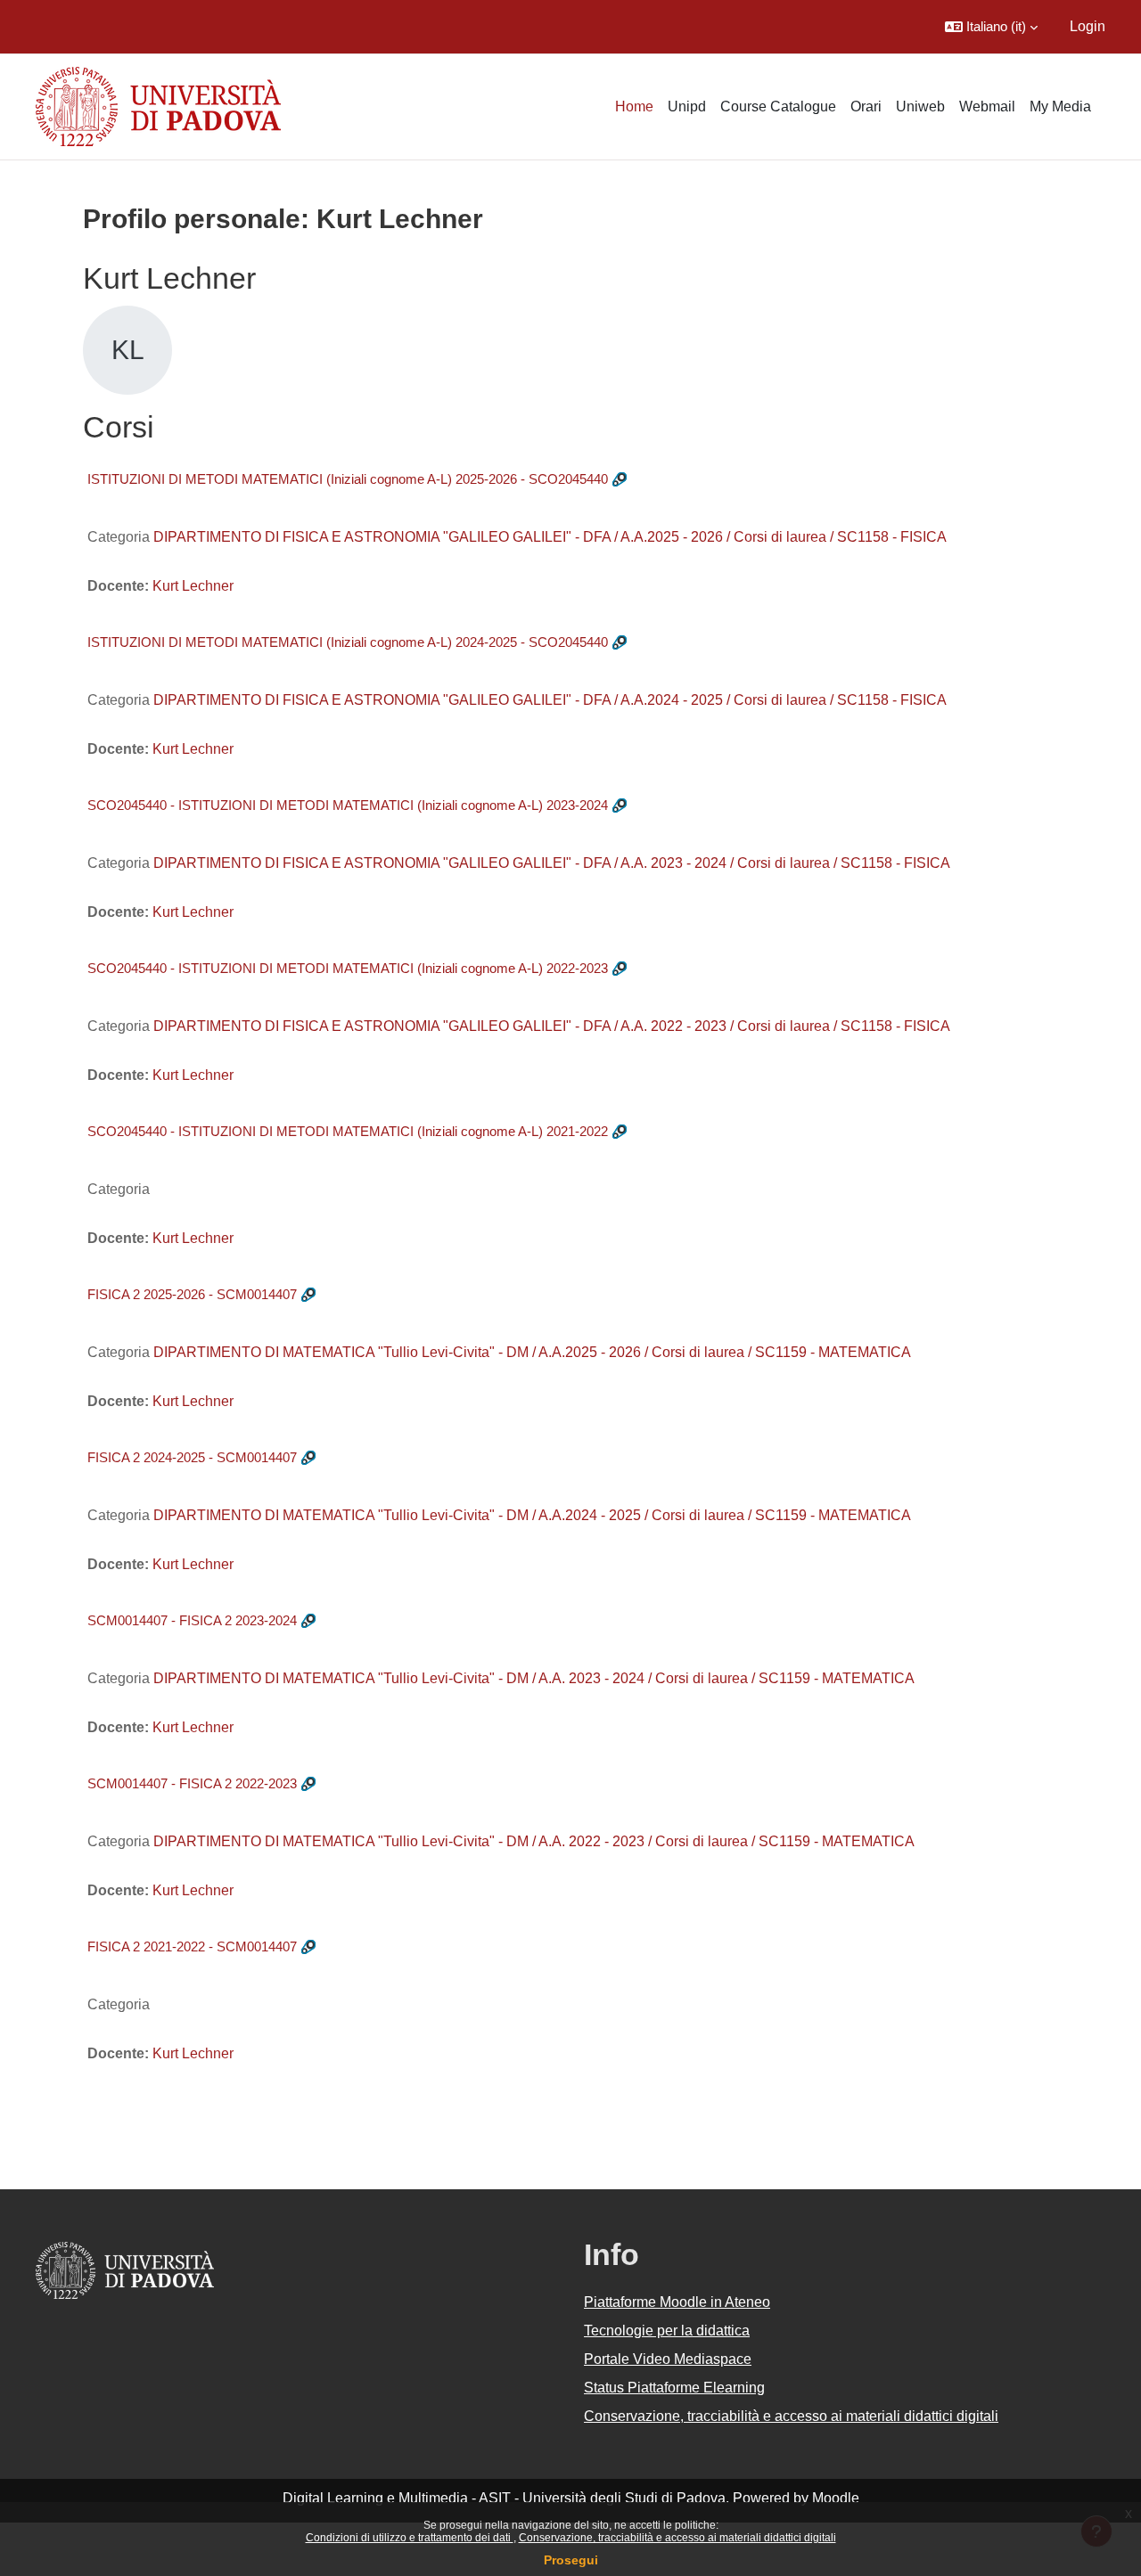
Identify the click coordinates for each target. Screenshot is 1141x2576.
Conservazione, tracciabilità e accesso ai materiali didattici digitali (677, 2538)
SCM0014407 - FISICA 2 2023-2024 (192, 1620)
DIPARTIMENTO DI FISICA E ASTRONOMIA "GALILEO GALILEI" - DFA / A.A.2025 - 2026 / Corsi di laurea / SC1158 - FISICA (550, 537)
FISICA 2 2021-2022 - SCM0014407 (192, 1946)
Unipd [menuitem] (687, 106)
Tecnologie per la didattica (667, 2331)
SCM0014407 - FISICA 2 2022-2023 (192, 1783)
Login (1088, 26)
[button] (991, 27)
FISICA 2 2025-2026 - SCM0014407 (192, 1294)
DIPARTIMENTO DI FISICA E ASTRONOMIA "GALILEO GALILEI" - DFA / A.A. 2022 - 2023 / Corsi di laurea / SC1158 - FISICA (552, 1026)
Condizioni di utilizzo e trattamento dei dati (410, 2538)
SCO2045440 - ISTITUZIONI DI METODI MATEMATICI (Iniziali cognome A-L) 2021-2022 (348, 1131)
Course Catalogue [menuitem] (778, 106)
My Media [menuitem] (1060, 106)
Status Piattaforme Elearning (674, 2388)
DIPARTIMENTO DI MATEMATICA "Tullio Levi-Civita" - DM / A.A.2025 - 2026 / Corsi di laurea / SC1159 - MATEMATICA (532, 1352)
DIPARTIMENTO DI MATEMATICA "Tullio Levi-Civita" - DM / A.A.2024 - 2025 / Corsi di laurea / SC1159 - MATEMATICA (532, 1515)
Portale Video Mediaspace (668, 2359)
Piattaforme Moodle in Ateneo (677, 2302)
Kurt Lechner (193, 586)
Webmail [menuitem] (987, 106)
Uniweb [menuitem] (920, 106)
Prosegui (571, 2560)
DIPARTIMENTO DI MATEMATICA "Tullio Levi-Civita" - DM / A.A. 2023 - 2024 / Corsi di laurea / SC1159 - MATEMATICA (534, 1678)
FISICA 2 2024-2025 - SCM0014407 (192, 1457)
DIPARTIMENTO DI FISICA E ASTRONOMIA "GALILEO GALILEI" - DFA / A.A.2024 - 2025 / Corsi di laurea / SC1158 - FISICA (550, 700)
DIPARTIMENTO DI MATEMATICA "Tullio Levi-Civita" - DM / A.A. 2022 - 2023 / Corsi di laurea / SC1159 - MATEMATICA (534, 1841)
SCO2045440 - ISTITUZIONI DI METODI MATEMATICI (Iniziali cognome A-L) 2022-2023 (348, 968)
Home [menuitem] (634, 106)
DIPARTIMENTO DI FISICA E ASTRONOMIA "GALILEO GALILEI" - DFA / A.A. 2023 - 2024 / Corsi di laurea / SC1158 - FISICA (552, 863)
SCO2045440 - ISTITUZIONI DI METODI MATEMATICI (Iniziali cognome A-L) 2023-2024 (348, 805)
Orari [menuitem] (866, 106)
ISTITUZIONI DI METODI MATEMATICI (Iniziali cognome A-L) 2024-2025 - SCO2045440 (348, 642)
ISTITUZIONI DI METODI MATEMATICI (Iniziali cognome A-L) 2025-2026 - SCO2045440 (348, 479)
